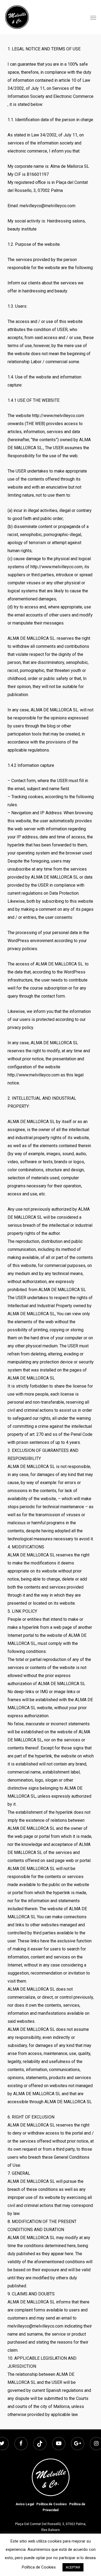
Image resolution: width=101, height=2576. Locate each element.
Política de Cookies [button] (39, 2567)
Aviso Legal (25, 2504)
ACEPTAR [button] (73, 2567)
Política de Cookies (52, 2504)
